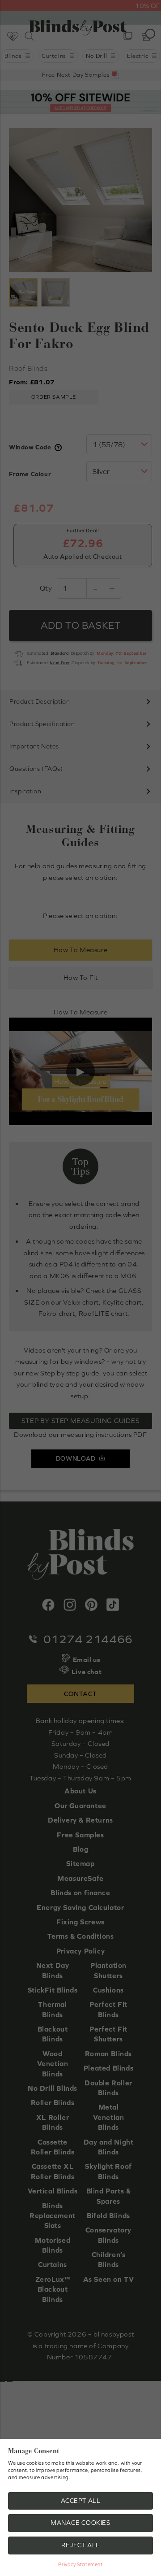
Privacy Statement (80, 2564)
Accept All (81, 2501)
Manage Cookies (80, 2523)
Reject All (80, 2545)
